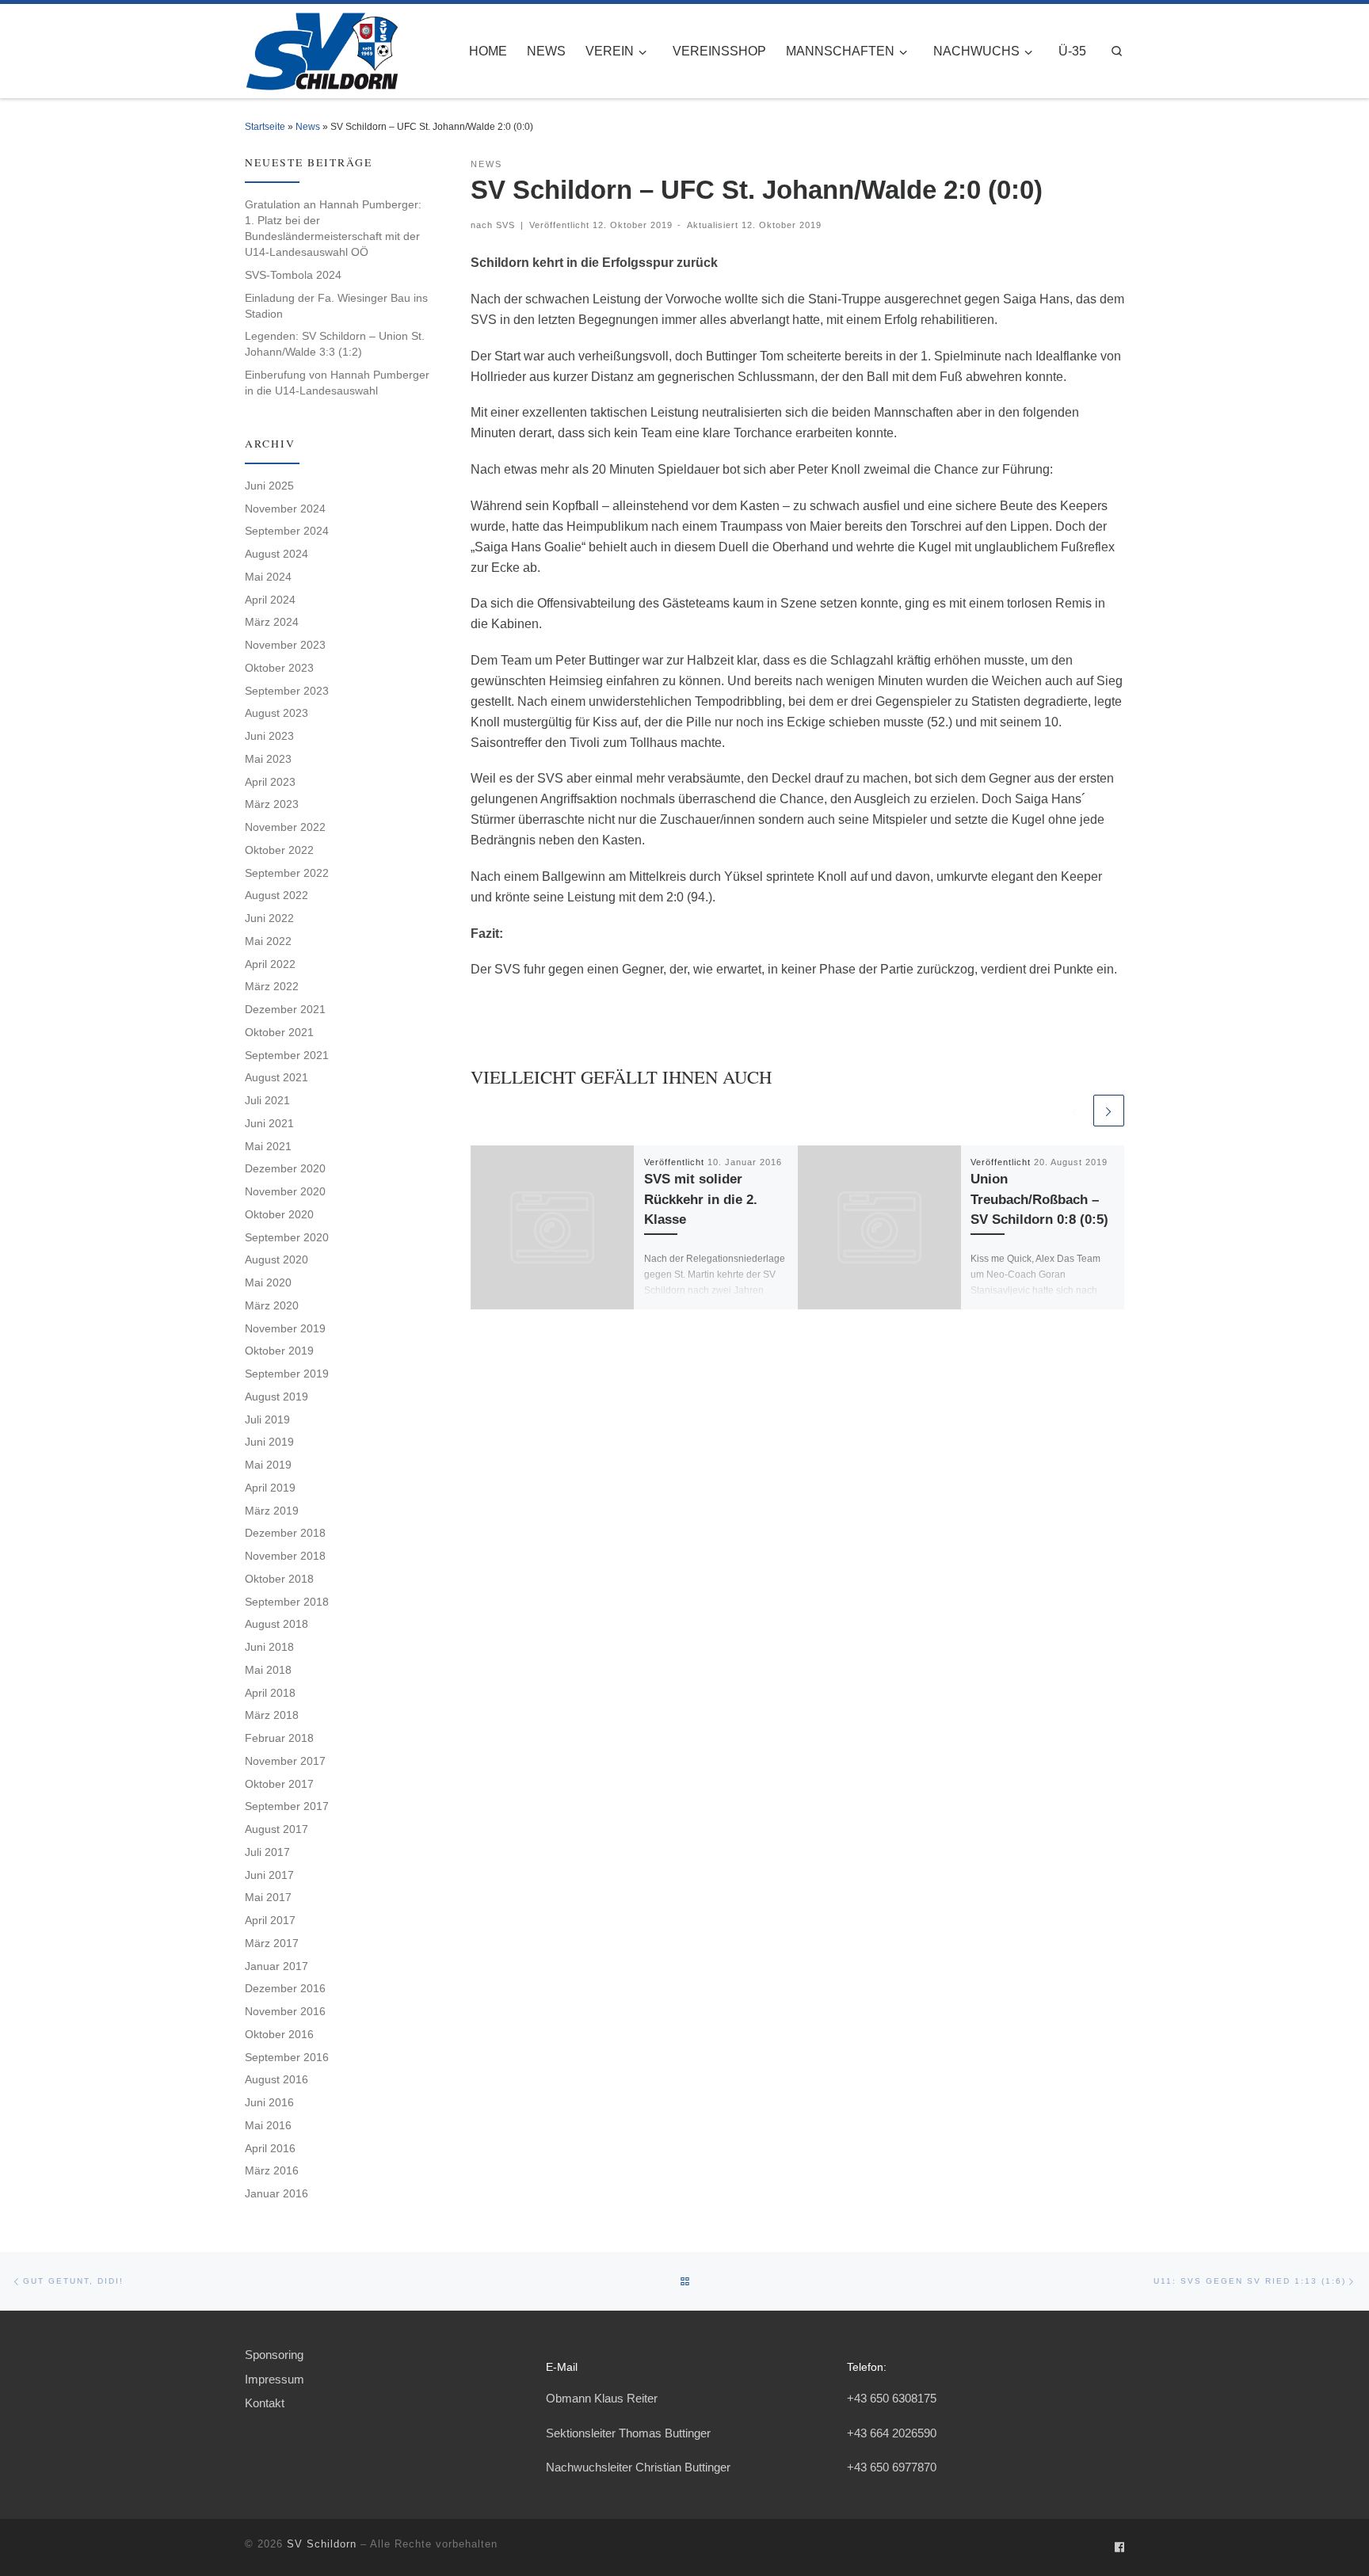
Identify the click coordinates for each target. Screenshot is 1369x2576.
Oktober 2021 (279, 1032)
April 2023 (270, 782)
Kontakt (265, 2403)
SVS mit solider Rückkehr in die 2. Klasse (701, 1199)
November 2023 (285, 645)
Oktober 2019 (279, 1351)
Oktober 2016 (279, 2034)
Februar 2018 (279, 1738)
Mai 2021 (268, 1146)
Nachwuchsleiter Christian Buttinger (638, 2467)
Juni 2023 (269, 736)
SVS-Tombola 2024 (293, 275)
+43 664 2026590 (892, 2433)
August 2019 (276, 1397)
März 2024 (272, 622)
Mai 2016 (268, 2125)
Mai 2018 (268, 1670)
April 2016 (270, 2148)
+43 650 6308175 (892, 2398)
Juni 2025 (269, 486)
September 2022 (287, 873)
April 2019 (270, 1488)
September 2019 (287, 1374)
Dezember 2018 (285, 1533)
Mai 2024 (268, 577)
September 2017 (287, 1806)
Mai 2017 (268, 1897)
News (308, 127)
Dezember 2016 (285, 1988)
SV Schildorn (322, 2544)
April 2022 (270, 964)
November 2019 (285, 1328)
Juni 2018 (269, 1647)
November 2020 (285, 1191)
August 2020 (276, 1259)
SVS (505, 225)
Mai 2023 (268, 759)
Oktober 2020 (279, 1214)
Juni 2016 (269, 2102)
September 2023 (287, 691)
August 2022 (276, 895)
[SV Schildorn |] (321, 48)
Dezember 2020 (285, 1168)
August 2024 (276, 554)
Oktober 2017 (279, 1784)
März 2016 (272, 2170)
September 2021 (287, 1055)
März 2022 (272, 986)
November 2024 (285, 509)
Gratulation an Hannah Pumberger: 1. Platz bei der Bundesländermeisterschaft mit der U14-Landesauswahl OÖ (333, 228)
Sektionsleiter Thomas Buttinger (628, 2433)
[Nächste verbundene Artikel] (1109, 1110)
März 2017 (272, 1943)
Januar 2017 (276, 1966)
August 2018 (276, 1624)
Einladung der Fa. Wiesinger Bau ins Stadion (336, 306)
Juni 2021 (269, 1123)
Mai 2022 (268, 941)
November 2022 (285, 827)
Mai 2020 (268, 1282)
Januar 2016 (276, 2193)
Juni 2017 (269, 1875)
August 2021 (276, 1077)
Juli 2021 (267, 1100)
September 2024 (287, 531)
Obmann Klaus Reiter (602, 2398)
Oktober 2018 (279, 1579)
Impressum (275, 2379)
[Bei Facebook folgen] (1119, 2548)
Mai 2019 (268, 1465)
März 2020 (272, 1305)
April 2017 (270, 1920)
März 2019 (272, 1511)
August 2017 (276, 1829)
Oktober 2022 (279, 850)
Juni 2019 (269, 1442)
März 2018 (272, 1715)
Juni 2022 (269, 918)
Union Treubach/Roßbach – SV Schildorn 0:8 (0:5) (1039, 1199)
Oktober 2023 (279, 668)
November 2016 (285, 2011)
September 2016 (287, 2057)
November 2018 (285, 1556)
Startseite (265, 127)
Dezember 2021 (285, 1009)
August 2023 (276, 713)
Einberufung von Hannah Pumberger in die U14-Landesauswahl (337, 383)
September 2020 (287, 1237)
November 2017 (285, 1761)
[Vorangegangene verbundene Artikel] (1074, 1110)
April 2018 (270, 1693)
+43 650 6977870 (892, 2467)
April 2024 (270, 600)
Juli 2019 (267, 1419)
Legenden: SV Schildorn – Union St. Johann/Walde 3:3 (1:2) (335, 344)
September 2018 (287, 1602)
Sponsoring (274, 2355)
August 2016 (276, 2079)
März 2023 (272, 804)
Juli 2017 (267, 1852)
